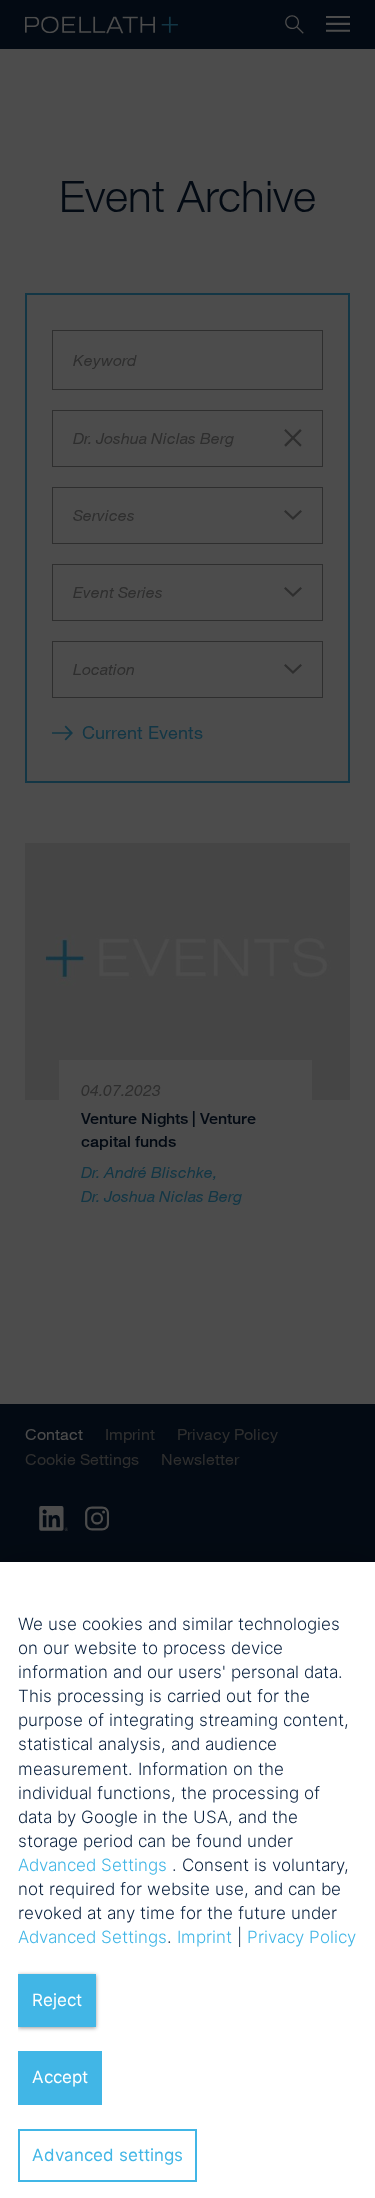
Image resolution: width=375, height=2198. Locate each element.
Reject (57, 2000)
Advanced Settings (92, 1865)
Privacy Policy (301, 1937)
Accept (60, 2077)
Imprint (204, 1937)
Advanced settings (107, 2155)
